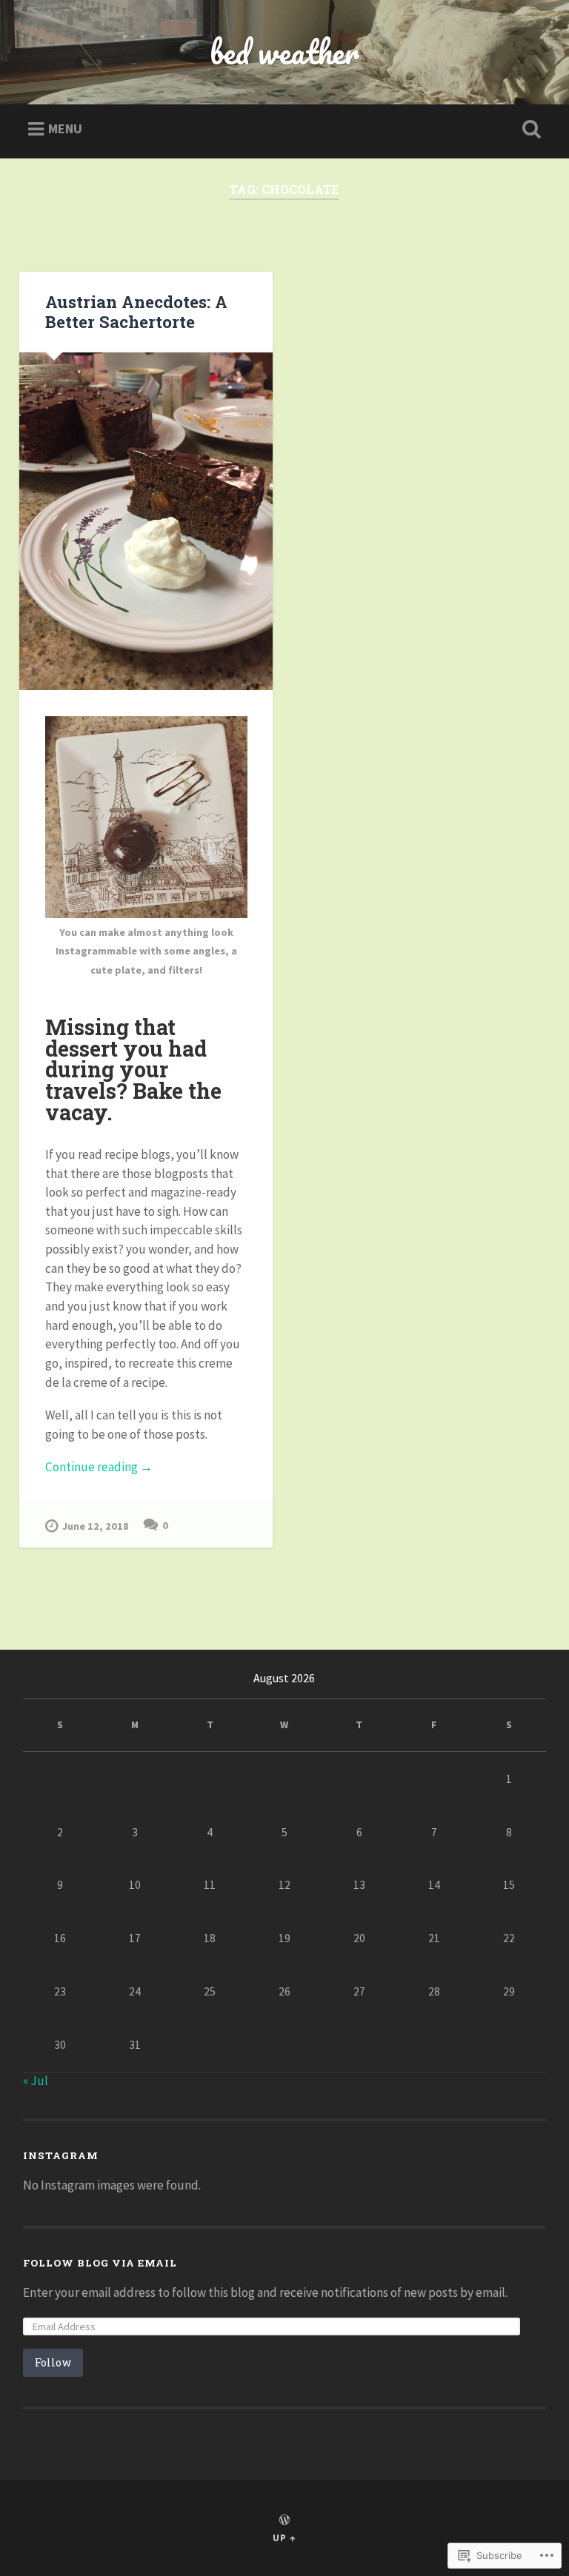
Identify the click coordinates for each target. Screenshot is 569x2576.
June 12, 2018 (96, 1526)
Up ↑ (284, 2537)
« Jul (36, 2081)
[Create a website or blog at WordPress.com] (284, 2520)
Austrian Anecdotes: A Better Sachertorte (136, 311)
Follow (53, 2362)
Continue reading (99, 1468)
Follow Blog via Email (100, 2263)
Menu (65, 128)
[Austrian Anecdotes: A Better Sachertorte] (146, 521)
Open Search (529, 130)
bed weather (284, 51)
